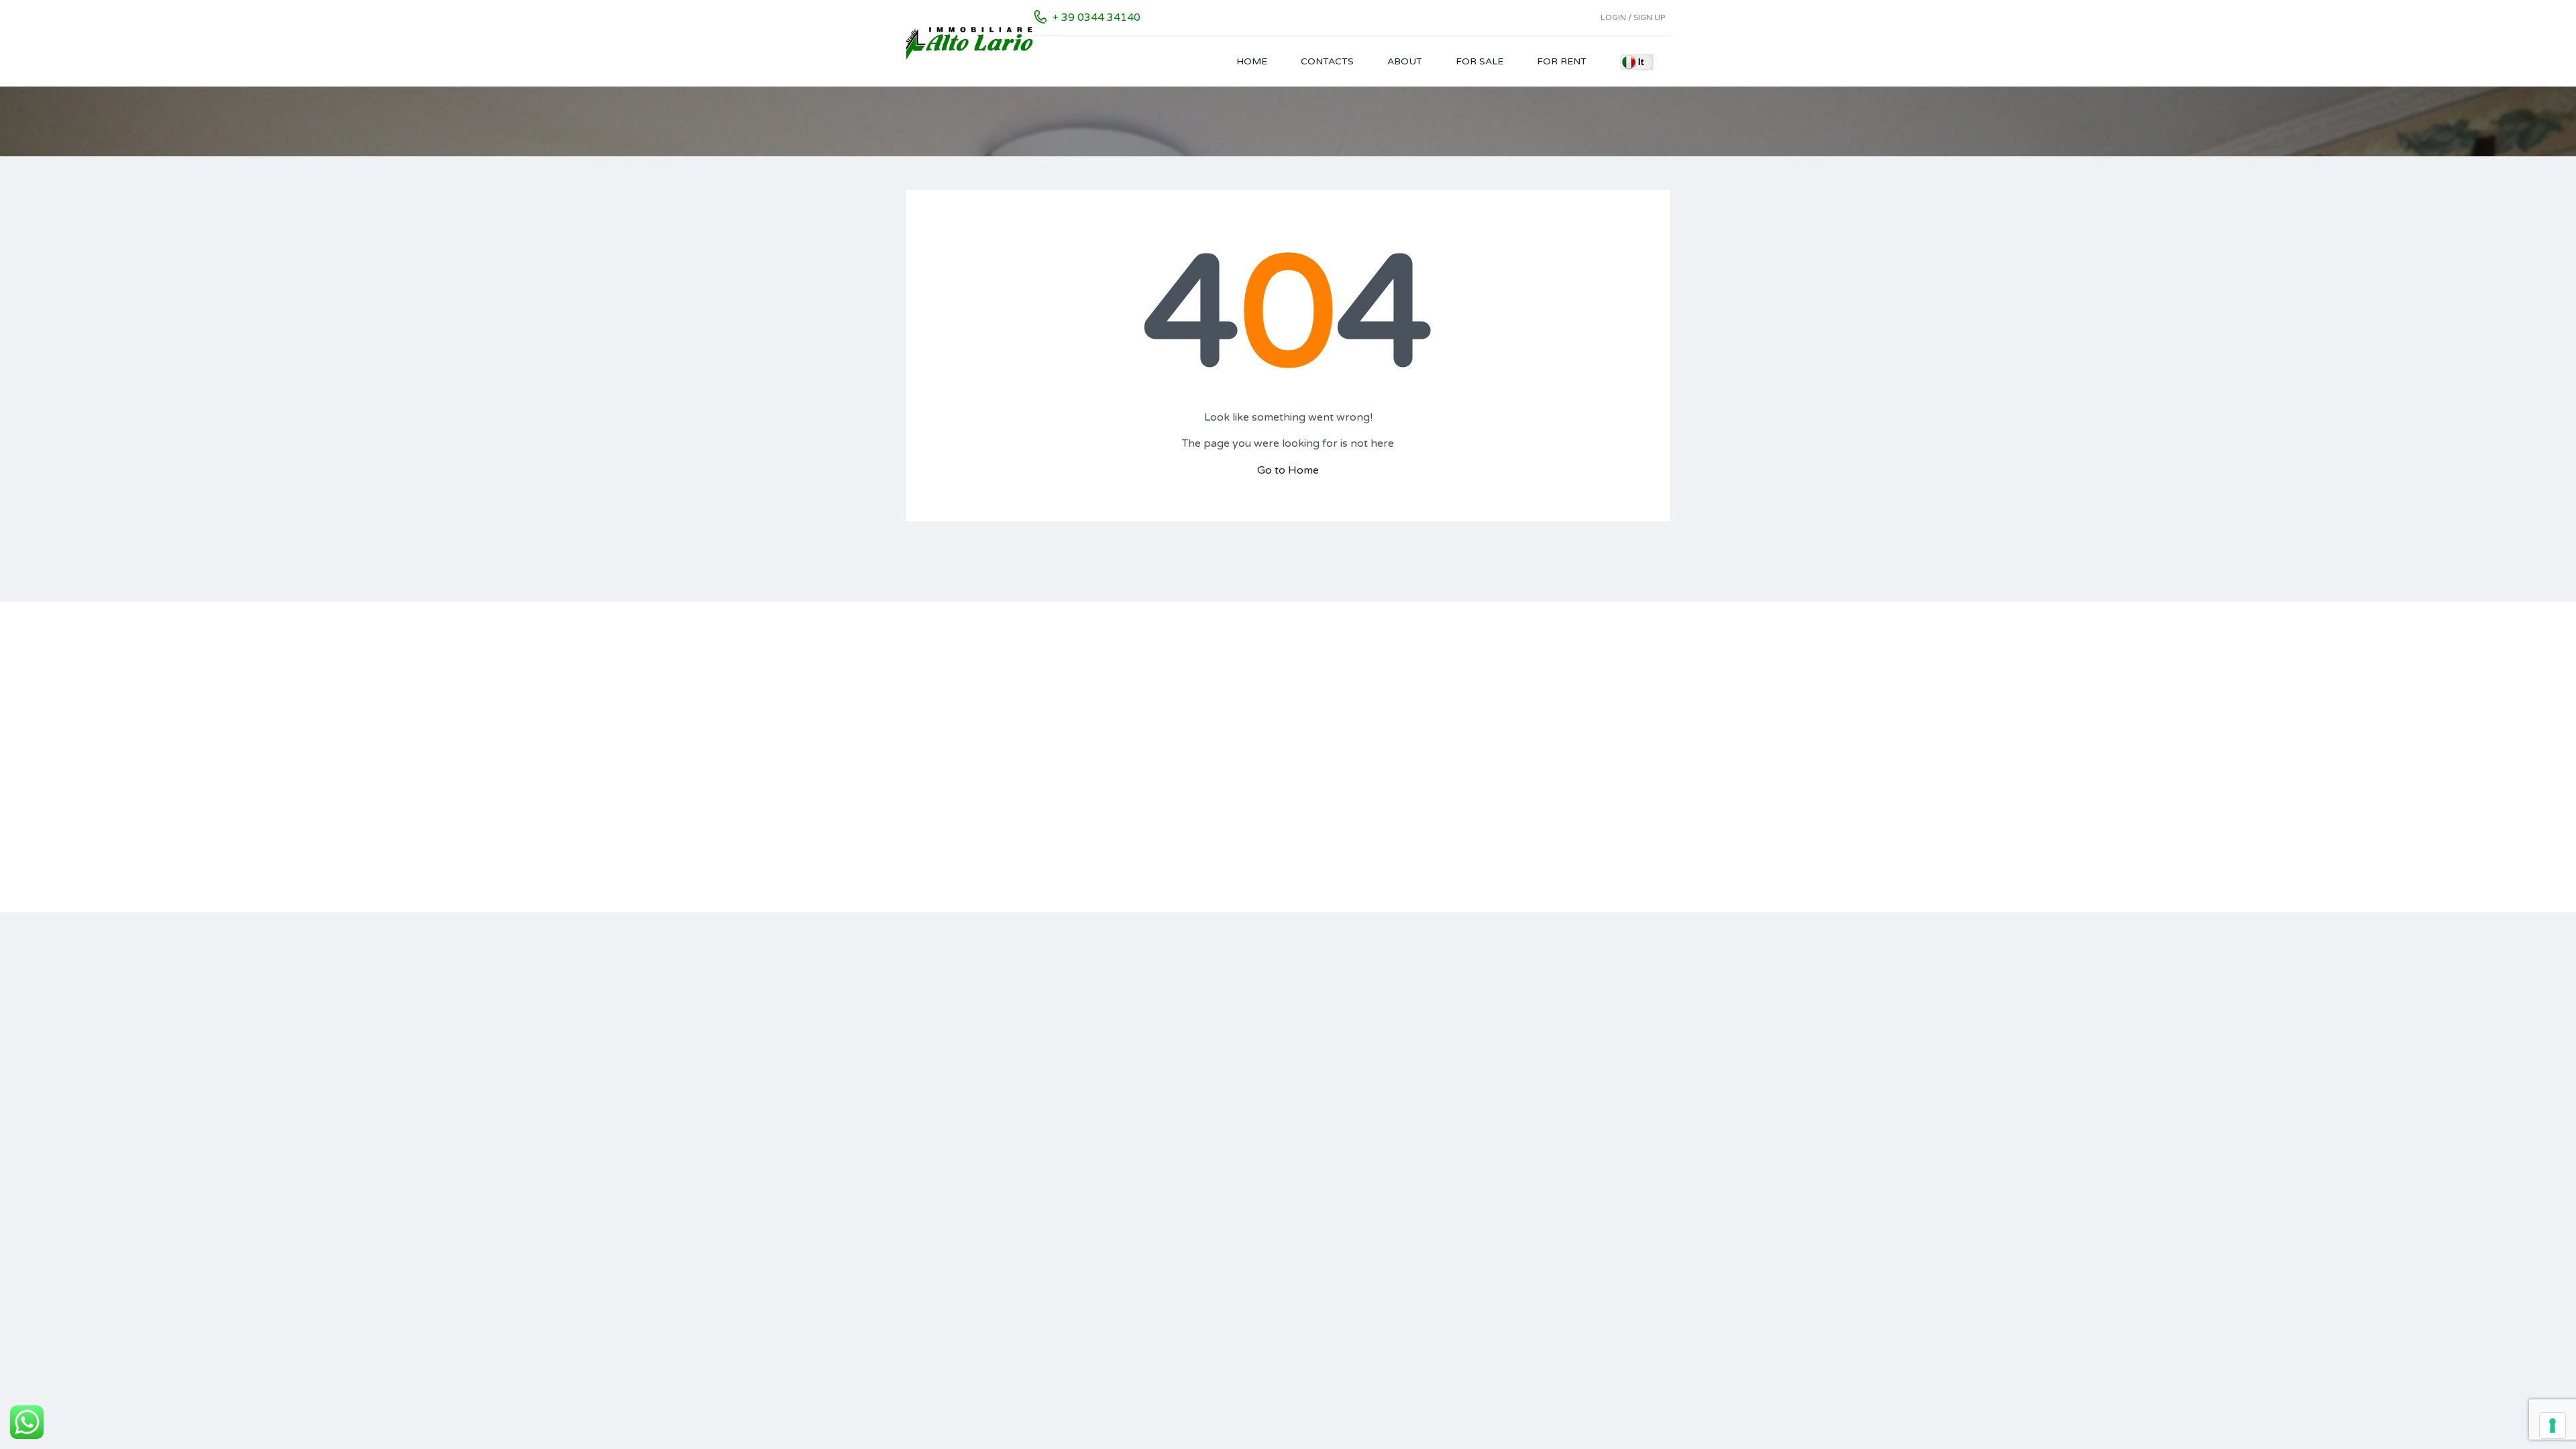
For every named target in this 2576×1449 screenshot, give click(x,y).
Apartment (1274, 682)
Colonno (1121, 738)
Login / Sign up (1633, 17)
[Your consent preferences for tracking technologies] (2553, 1426)
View (1554, 832)
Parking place (1574, 719)
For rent (1562, 61)
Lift (1551, 757)
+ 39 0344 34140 (1096, 17)
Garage (1560, 776)
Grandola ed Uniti (1141, 832)
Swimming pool (1578, 738)
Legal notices (935, 745)
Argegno (1122, 682)
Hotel (1262, 719)
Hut (1257, 813)
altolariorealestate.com (995, 697)
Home (1252, 61)
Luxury (1559, 813)
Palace (1264, 795)
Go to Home (1288, 470)
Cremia (1118, 776)
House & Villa (1279, 757)
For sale (1480, 61)
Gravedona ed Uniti (1145, 851)
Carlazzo (1121, 701)
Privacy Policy (937, 761)
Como (1116, 757)
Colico (1116, 719)
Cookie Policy (936, 777)
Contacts (1327, 61)
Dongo (1118, 813)
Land (1260, 738)
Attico (1263, 776)
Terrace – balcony (1584, 701)
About (1405, 61)
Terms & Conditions (950, 793)
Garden (1560, 795)
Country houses (1284, 701)
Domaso (1121, 795)
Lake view (1565, 682)
